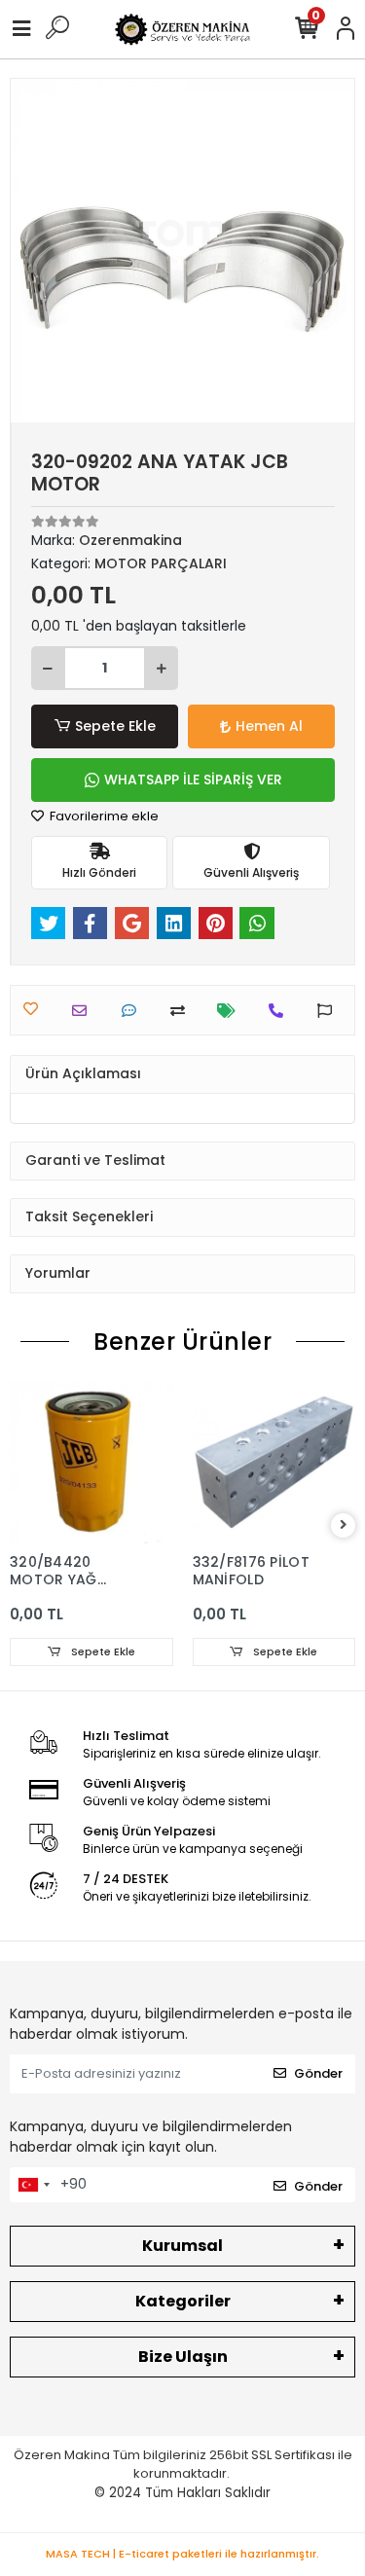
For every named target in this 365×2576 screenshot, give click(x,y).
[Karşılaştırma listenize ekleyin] (182, 1011)
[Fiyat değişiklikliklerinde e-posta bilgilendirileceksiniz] (231, 1011)
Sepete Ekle (115, 726)
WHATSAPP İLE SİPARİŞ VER (193, 780)
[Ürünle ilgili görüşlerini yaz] (134, 1011)
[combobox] (33, 2185)
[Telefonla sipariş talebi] (281, 1011)
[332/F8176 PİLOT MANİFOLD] (274, 1463)
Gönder (318, 2073)
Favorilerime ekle (103, 816)
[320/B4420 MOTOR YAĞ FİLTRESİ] (91, 1463)
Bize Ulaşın (183, 2357)
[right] (344, 1525)
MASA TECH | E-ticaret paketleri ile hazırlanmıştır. (182, 2554)
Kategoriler (183, 2301)
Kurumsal (182, 2246)
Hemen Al (269, 726)
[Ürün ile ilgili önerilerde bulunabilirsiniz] (329, 1011)
